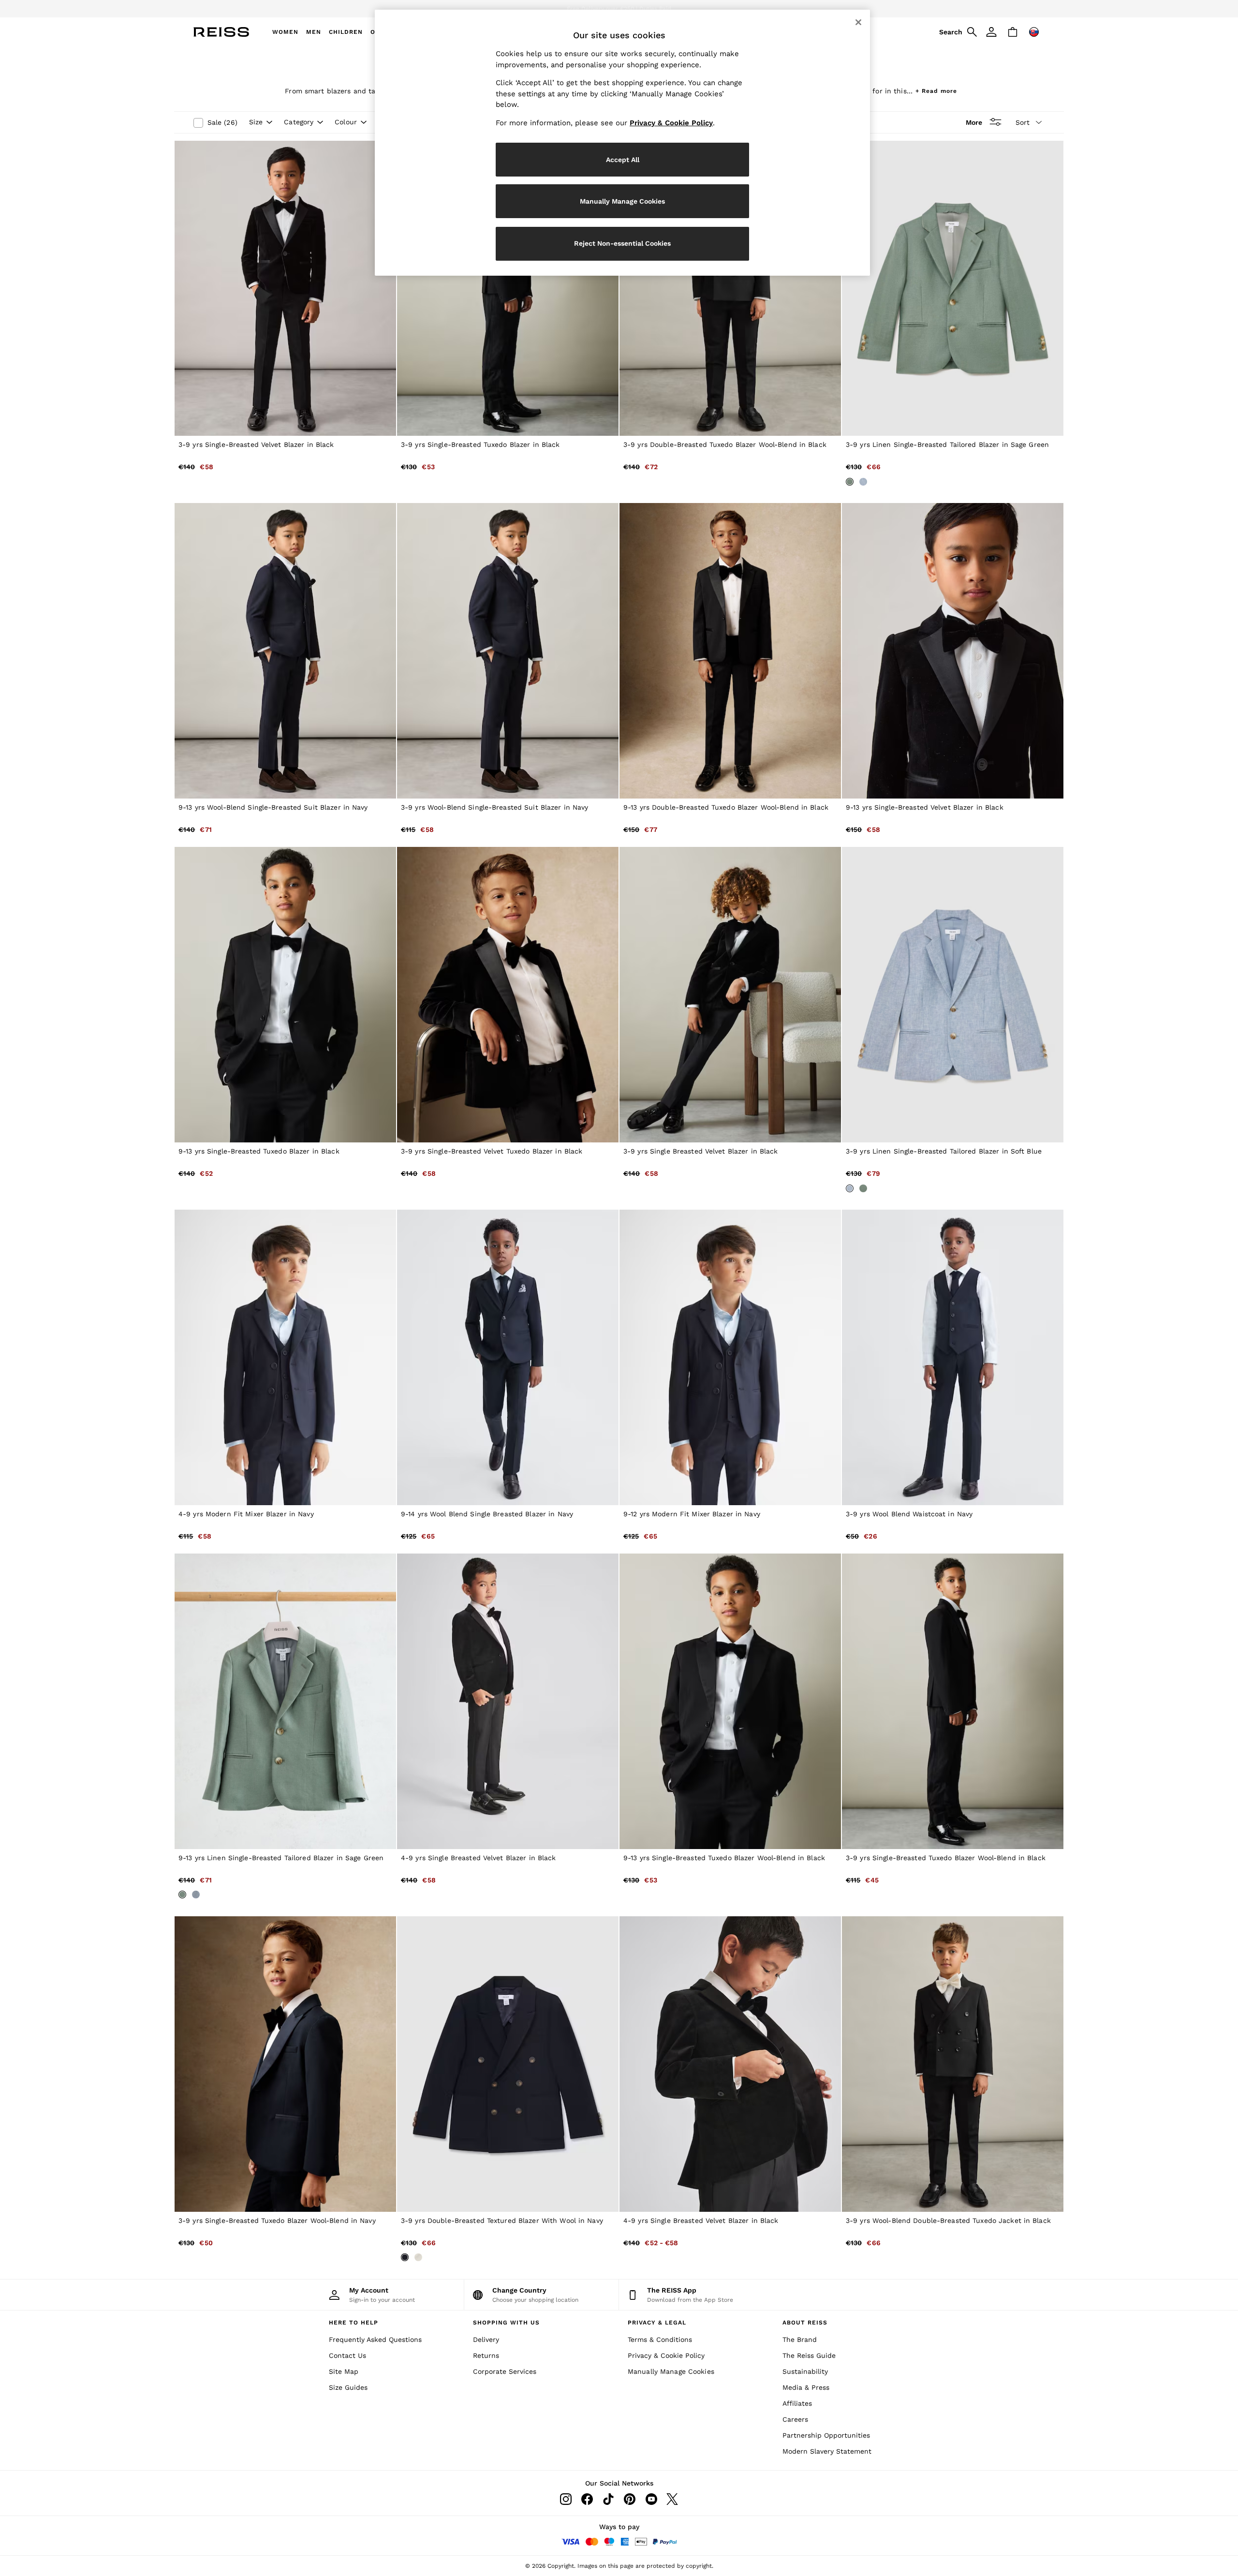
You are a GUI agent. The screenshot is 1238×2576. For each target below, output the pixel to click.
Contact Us (347, 2355)
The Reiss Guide (809, 2355)
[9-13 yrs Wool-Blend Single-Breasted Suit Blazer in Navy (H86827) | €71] (285, 651)
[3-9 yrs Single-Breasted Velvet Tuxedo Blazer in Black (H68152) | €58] (508, 995)
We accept (563, 9)
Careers (795, 2419)
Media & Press (806, 2387)
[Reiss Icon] (221, 32)
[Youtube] (651, 2499)
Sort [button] (1023, 122)
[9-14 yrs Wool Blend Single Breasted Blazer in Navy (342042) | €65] (508, 1357)
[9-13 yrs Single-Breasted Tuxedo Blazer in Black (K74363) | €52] (285, 995)
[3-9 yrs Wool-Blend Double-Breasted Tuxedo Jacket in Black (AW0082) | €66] (953, 2064)
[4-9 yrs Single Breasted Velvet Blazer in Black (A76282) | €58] (508, 1701)
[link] (957, 32)
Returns (486, 2355)
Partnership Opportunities (826, 2435)
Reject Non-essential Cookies (622, 243)
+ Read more (936, 90)
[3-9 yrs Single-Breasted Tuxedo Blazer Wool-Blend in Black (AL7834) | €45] (953, 1701)
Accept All (623, 160)
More (974, 122)
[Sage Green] (850, 482)
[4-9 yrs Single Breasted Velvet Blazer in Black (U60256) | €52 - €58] (730, 2064)
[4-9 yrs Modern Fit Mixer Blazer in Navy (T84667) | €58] (285, 1357)
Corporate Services (505, 2371)
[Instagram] (566, 2499)
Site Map (344, 2371)
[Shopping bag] (1013, 32)
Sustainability (805, 2371)
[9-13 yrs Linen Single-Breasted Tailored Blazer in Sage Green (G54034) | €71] (285, 1701)
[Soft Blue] (863, 482)
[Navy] (405, 2257)
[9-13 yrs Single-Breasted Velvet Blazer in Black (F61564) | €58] (953, 651)
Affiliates (797, 2403)
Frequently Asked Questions (375, 2339)
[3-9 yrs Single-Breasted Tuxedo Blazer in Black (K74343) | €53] (508, 289)
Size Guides (348, 2387)
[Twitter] (672, 2499)
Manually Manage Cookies (671, 2371)
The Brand (800, 2339)
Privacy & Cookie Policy (666, 2355)
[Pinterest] (630, 2499)
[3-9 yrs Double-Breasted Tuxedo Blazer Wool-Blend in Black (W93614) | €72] (730, 289)
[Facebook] (587, 2499)
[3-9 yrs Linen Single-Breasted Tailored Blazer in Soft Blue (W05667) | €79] (953, 995)
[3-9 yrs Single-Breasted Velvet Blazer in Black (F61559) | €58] (285, 289)
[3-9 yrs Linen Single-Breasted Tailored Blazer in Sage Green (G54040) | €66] (953, 289)
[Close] (858, 22)
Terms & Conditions (660, 2339)
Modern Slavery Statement (827, 2451)
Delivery (486, 2339)
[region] (622, 143)
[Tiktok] (608, 2499)
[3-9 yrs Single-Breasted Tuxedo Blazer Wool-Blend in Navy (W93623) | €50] (285, 2064)
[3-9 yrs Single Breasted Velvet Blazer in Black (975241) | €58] (730, 995)
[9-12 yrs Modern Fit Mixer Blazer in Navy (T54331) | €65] (730, 1357)
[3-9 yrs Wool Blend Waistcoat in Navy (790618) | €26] (953, 1357)
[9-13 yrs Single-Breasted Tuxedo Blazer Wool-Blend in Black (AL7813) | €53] (730, 1701)
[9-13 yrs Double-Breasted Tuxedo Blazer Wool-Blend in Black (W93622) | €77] (730, 651)
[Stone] (418, 2257)
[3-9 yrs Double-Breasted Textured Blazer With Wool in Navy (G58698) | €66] (508, 2064)
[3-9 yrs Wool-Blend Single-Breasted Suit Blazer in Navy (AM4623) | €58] (508, 651)
